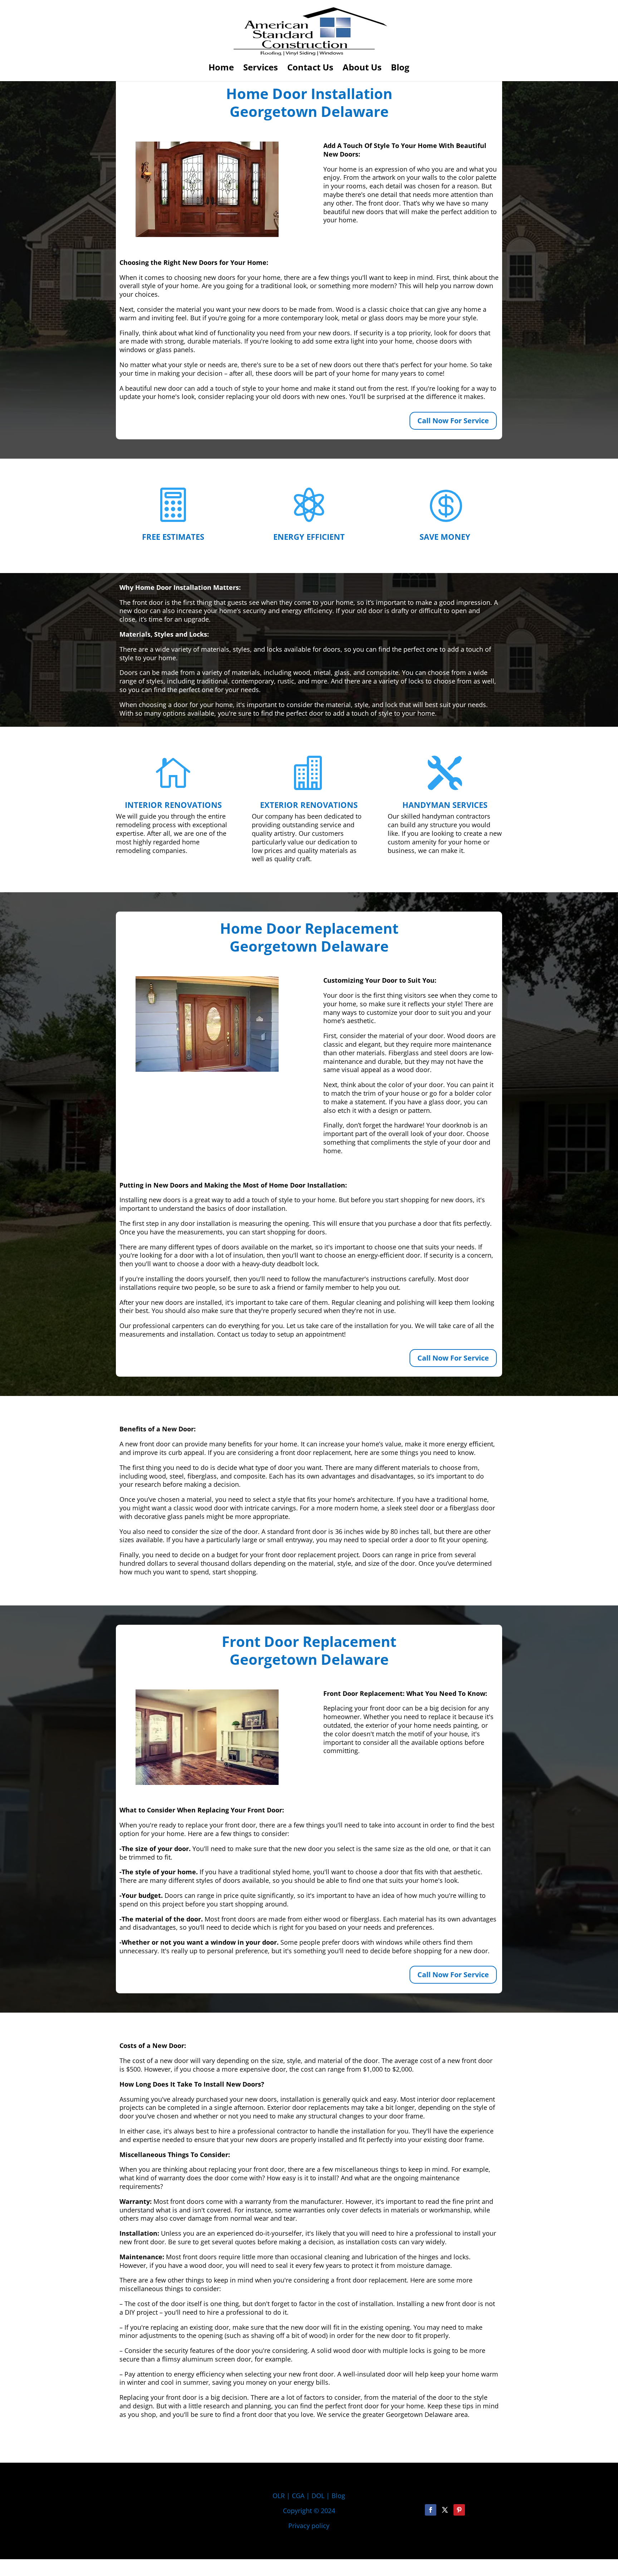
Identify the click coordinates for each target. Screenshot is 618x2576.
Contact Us (310, 69)
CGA (298, 2496)
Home (221, 69)
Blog (400, 69)
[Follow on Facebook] (431, 2510)
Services (261, 69)
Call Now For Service (453, 421)
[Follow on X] (445, 2510)
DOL (319, 2496)
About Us (362, 69)
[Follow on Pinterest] (459, 2510)
